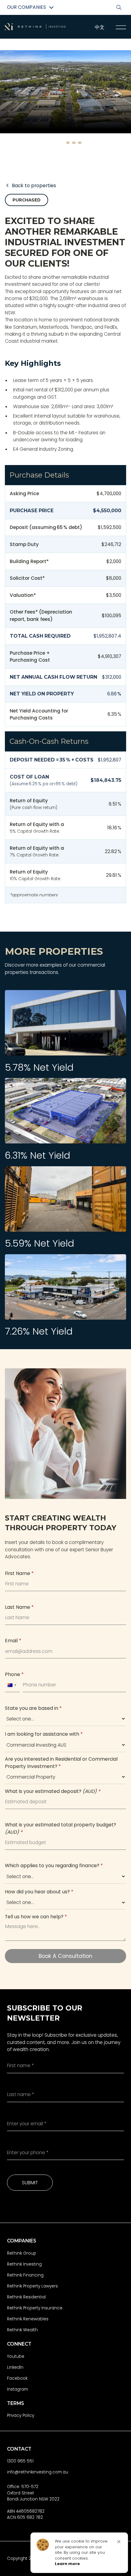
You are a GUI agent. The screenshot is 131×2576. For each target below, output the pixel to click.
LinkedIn (15, 2367)
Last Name (19, 1607)
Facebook (17, 2378)
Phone (14, 1674)
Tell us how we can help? (36, 1917)
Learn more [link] (67, 2564)
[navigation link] (121, 27)
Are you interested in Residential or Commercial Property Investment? (61, 1762)
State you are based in (33, 1708)
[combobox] (12, 1685)
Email (13, 1641)
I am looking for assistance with (44, 1734)
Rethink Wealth (22, 2330)
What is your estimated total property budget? (60, 1828)
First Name (19, 1573)
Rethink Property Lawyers (32, 2286)
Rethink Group (22, 2253)
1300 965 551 (20, 2461)
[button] (57, 143)
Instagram (18, 2389)
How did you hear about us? (39, 1892)
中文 (100, 27)
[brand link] (35, 27)
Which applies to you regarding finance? (54, 1866)
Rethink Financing (25, 2275)
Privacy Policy (21, 2415)
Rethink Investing (24, 2264)
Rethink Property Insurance (35, 2308)
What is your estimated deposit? (53, 1791)
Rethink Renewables (28, 2319)
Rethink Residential (26, 2297)
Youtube (16, 2356)
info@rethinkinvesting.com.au (38, 2472)
